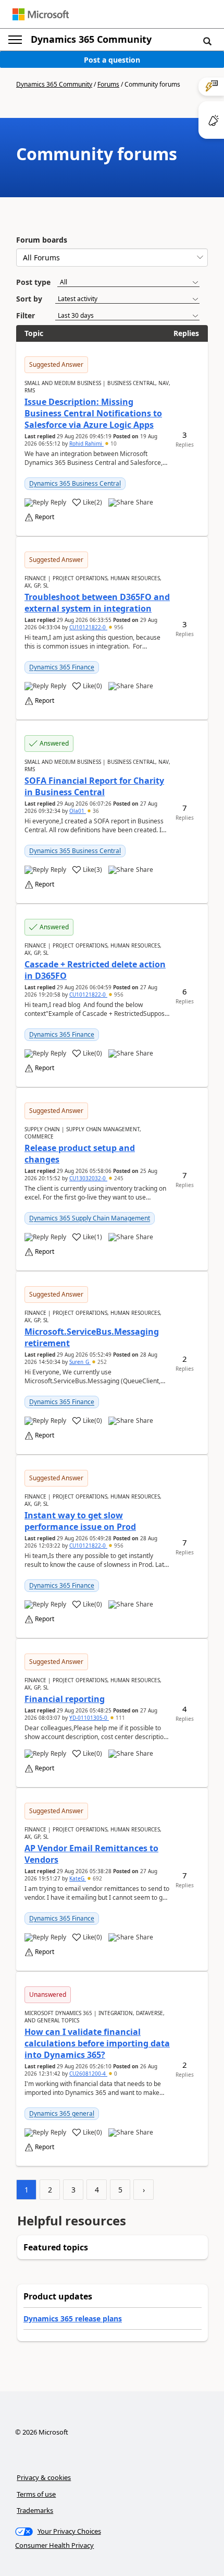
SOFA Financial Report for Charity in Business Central (94, 786)
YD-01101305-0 (89, 1718)
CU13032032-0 (88, 1178)
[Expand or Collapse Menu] (15, 40)
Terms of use (36, 2494)
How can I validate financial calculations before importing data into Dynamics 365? (97, 2043)
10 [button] (113, 444)
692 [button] (97, 1878)
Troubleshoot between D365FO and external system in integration (97, 603)
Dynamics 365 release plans (73, 2319)
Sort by (29, 299)
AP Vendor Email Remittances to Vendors (91, 1854)
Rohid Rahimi (86, 444)
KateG (78, 1878)
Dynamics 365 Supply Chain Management (90, 1218)
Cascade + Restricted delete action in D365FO (95, 970)
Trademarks (35, 2510)
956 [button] (118, 627)
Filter (26, 315)
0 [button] (115, 2074)
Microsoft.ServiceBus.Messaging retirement (92, 1337)
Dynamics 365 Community (91, 39)
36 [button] (95, 811)
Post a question (112, 60)
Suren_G (80, 1362)
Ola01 (78, 811)
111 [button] (120, 1718)
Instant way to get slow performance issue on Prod (80, 1521)
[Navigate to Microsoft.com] (41, 14)
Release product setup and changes (80, 1154)
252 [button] (101, 1362)
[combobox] (112, 257)
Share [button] (145, 502)
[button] (207, 41)
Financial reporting (65, 1699)
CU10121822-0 (88, 627)
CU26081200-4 (88, 2074)
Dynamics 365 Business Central (75, 483)
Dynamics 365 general (62, 2113)
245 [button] (118, 1178)
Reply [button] (58, 502)
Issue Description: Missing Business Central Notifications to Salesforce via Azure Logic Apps (93, 413)
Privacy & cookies (44, 2477)
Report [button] (45, 517)
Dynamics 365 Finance (62, 667)
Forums (108, 84)
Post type (33, 282)
